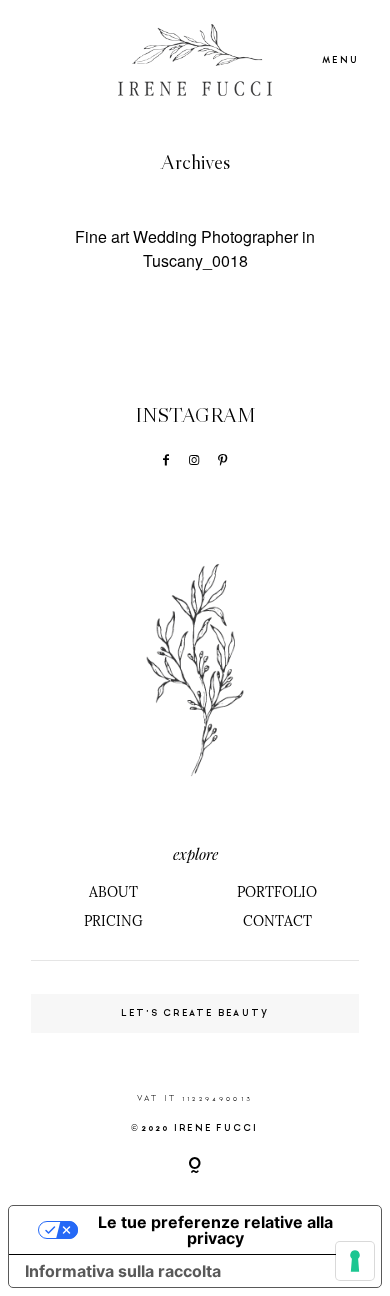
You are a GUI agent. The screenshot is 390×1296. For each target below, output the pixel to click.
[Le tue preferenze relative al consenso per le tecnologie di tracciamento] (355, 1261)
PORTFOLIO (277, 892)
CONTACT (277, 921)
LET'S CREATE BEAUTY (195, 1013)
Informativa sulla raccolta (123, 1271)
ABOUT (113, 892)
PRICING (113, 921)
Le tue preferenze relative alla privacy (215, 1230)
